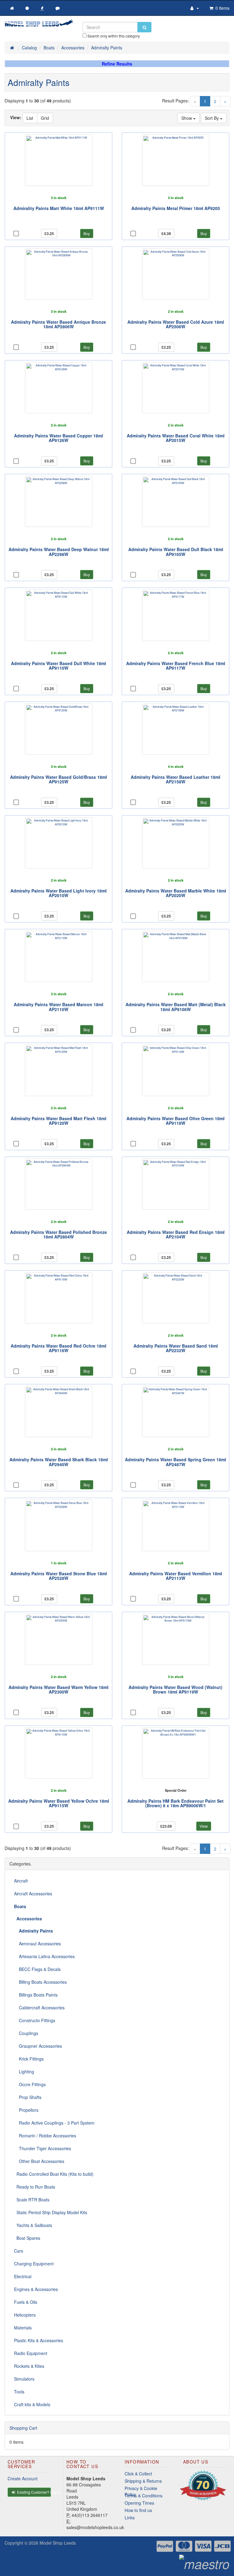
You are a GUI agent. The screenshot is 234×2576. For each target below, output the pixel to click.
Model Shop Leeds (58, 2543)
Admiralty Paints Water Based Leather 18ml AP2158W (175, 779)
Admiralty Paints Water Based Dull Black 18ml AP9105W (176, 552)
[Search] (144, 27)
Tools (19, 2392)
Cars (19, 2251)
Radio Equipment (31, 2353)
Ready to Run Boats (35, 2187)
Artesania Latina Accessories (44, 1956)
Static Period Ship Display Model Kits (51, 2212)
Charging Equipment (34, 2264)
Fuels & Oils (26, 2302)
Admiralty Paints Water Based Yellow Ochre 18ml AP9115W (59, 1803)
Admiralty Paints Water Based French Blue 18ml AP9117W (176, 666)
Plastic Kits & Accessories (39, 2340)
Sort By (212, 118)
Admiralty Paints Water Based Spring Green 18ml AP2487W (175, 1462)
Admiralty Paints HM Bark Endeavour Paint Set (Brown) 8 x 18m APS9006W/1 (175, 1803)
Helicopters (25, 2315)
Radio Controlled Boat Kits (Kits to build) (54, 2174)
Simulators (24, 2379)
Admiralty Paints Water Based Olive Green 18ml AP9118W (175, 1121)
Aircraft (21, 1881)
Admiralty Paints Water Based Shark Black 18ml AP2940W (59, 1462)
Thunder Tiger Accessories (43, 2148)
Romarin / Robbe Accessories (45, 2136)
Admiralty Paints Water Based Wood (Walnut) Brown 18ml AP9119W (175, 1689)
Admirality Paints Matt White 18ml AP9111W (59, 208)
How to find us (138, 2510)
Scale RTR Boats (32, 2200)
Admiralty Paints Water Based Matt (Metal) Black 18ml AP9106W (176, 1007)
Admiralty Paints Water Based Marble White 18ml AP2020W (176, 893)
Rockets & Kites (29, 2366)
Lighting (24, 2072)
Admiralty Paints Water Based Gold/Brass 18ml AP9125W (58, 779)
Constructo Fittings (35, 2020)
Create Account (23, 2478)
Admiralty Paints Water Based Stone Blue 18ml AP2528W (59, 1576)
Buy (87, 233)
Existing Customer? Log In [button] (34, 2492)
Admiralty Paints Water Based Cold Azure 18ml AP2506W (176, 324)
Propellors (26, 2110)
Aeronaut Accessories (37, 1944)
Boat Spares (27, 2238)
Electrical (23, 2276)
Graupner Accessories (38, 2046)
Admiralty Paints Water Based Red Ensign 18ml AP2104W (176, 1234)
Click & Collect (138, 2474)
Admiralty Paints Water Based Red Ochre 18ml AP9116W (58, 1348)
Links (130, 2517)
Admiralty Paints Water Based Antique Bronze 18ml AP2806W (58, 324)
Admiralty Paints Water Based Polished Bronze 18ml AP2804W (58, 1234)
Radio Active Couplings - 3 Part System (54, 2123)
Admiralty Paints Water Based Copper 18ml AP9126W (58, 438)
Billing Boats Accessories (40, 1982)
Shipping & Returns (143, 2481)
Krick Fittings (29, 2059)
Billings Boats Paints (36, 1995)
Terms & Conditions (144, 2496)
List (30, 118)
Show (187, 118)
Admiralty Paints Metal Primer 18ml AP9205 (176, 208)
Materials (23, 2328)
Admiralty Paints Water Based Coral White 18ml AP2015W (176, 438)
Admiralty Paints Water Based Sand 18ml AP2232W (176, 1348)
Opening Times (139, 2503)
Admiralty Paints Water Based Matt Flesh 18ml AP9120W (58, 1121)
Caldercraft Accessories (39, 2008)
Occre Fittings (30, 2084)
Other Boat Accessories (39, 2161)
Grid (45, 118)
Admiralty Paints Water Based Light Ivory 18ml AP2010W (58, 893)
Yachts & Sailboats (33, 2225)
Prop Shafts (28, 2097)
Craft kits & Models (32, 2404)
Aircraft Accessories (33, 1894)
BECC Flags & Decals (37, 1969)
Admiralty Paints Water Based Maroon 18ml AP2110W (58, 1007)
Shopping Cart (23, 2428)
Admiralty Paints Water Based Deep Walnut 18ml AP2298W (59, 552)
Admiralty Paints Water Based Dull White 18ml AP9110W (58, 666)
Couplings (26, 2033)
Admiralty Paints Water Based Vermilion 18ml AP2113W (176, 1576)
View (204, 1826)
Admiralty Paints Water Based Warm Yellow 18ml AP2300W (58, 1689)
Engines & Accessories (36, 2289)
